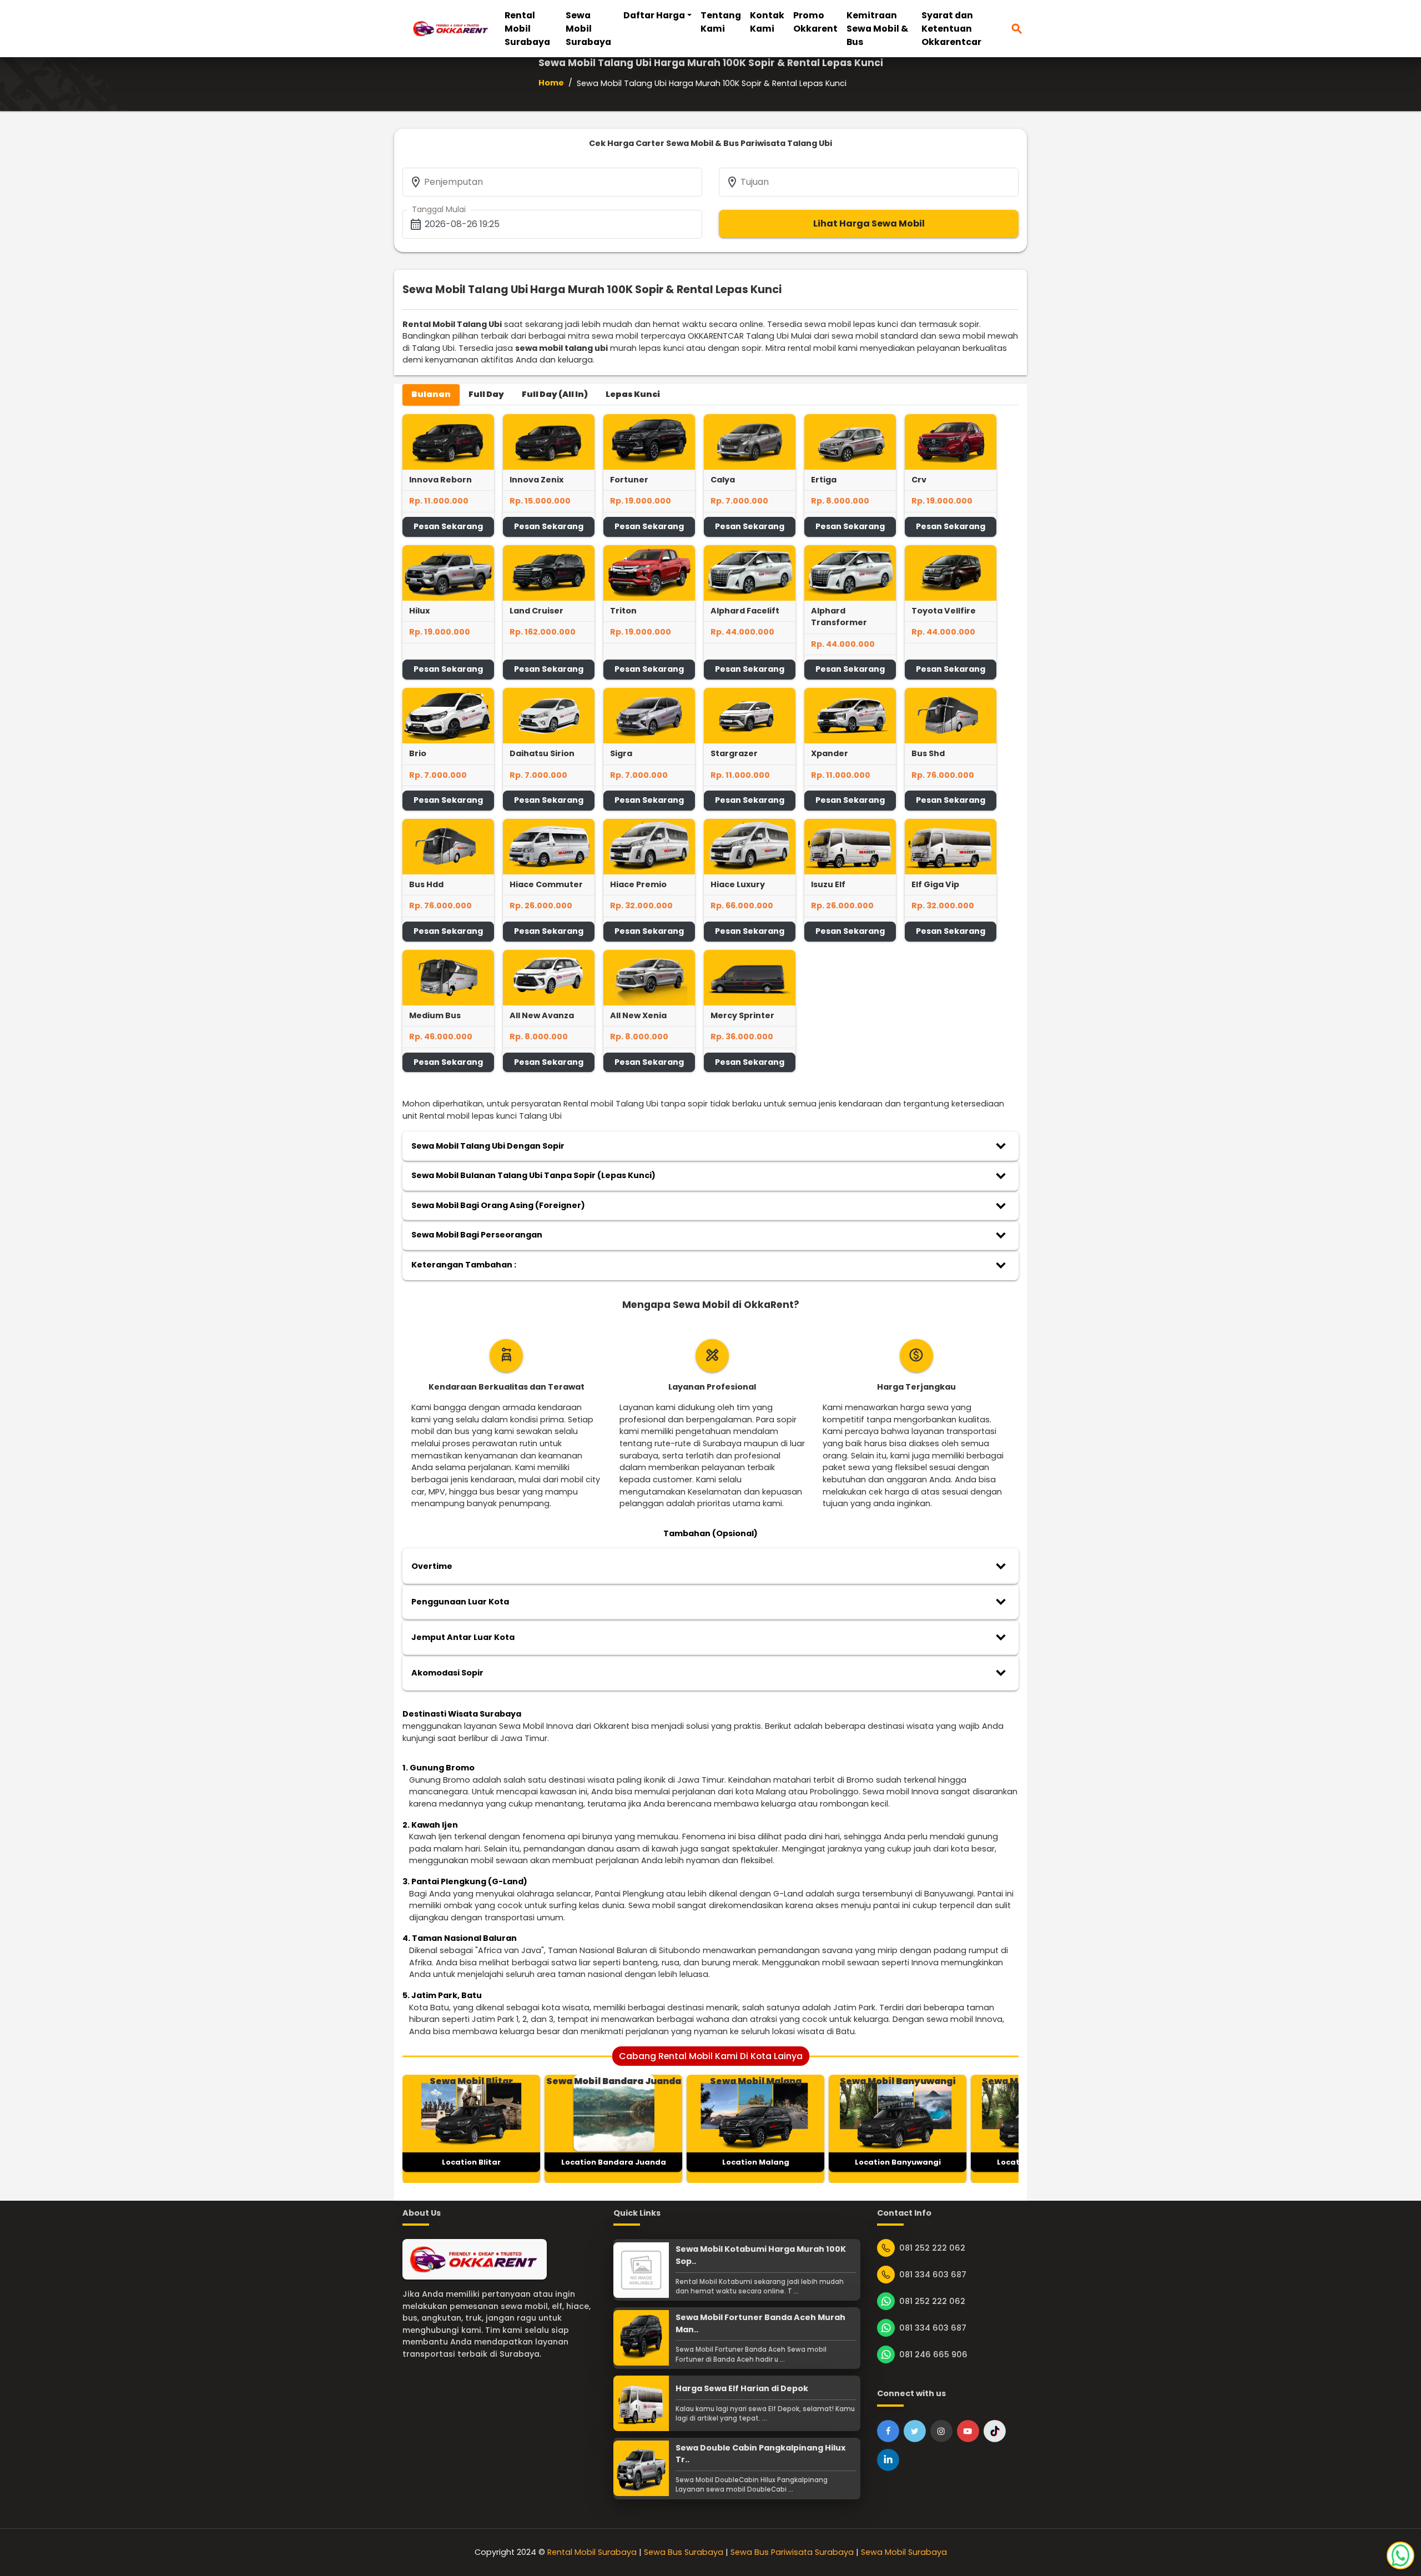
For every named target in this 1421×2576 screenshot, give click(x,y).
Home (551, 83)
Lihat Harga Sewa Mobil (869, 223)
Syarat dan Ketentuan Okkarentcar (951, 29)
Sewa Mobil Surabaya (588, 29)
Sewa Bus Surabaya (684, 2552)
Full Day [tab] (486, 394)
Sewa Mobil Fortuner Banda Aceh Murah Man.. (760, 2323)
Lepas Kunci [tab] (633, 394)
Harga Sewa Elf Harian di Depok (742, 2388)
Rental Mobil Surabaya (527, 29)
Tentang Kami (721, 22)
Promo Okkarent (815, 22)
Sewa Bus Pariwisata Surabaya (792, 2552)
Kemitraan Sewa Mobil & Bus (877, 29)
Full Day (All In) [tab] (555, 394)
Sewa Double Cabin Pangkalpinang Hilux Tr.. (760, 2454)
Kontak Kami (767, 22)
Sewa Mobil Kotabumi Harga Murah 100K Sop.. (761, 2255)
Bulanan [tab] (431, 394)
